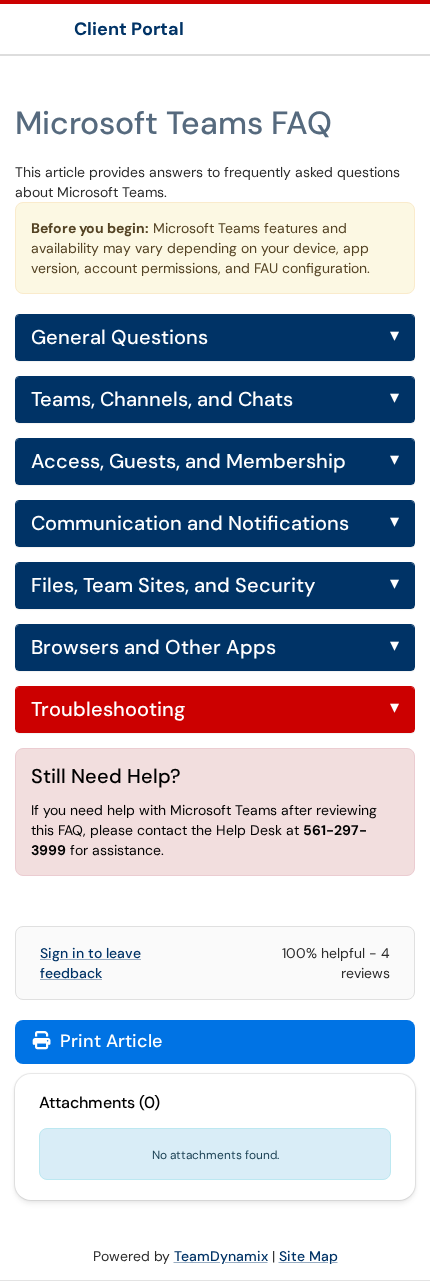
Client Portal (129, 29)
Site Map (308, 1256)
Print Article (108, 1041)
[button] (215, 337)
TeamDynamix (221, 1256)
